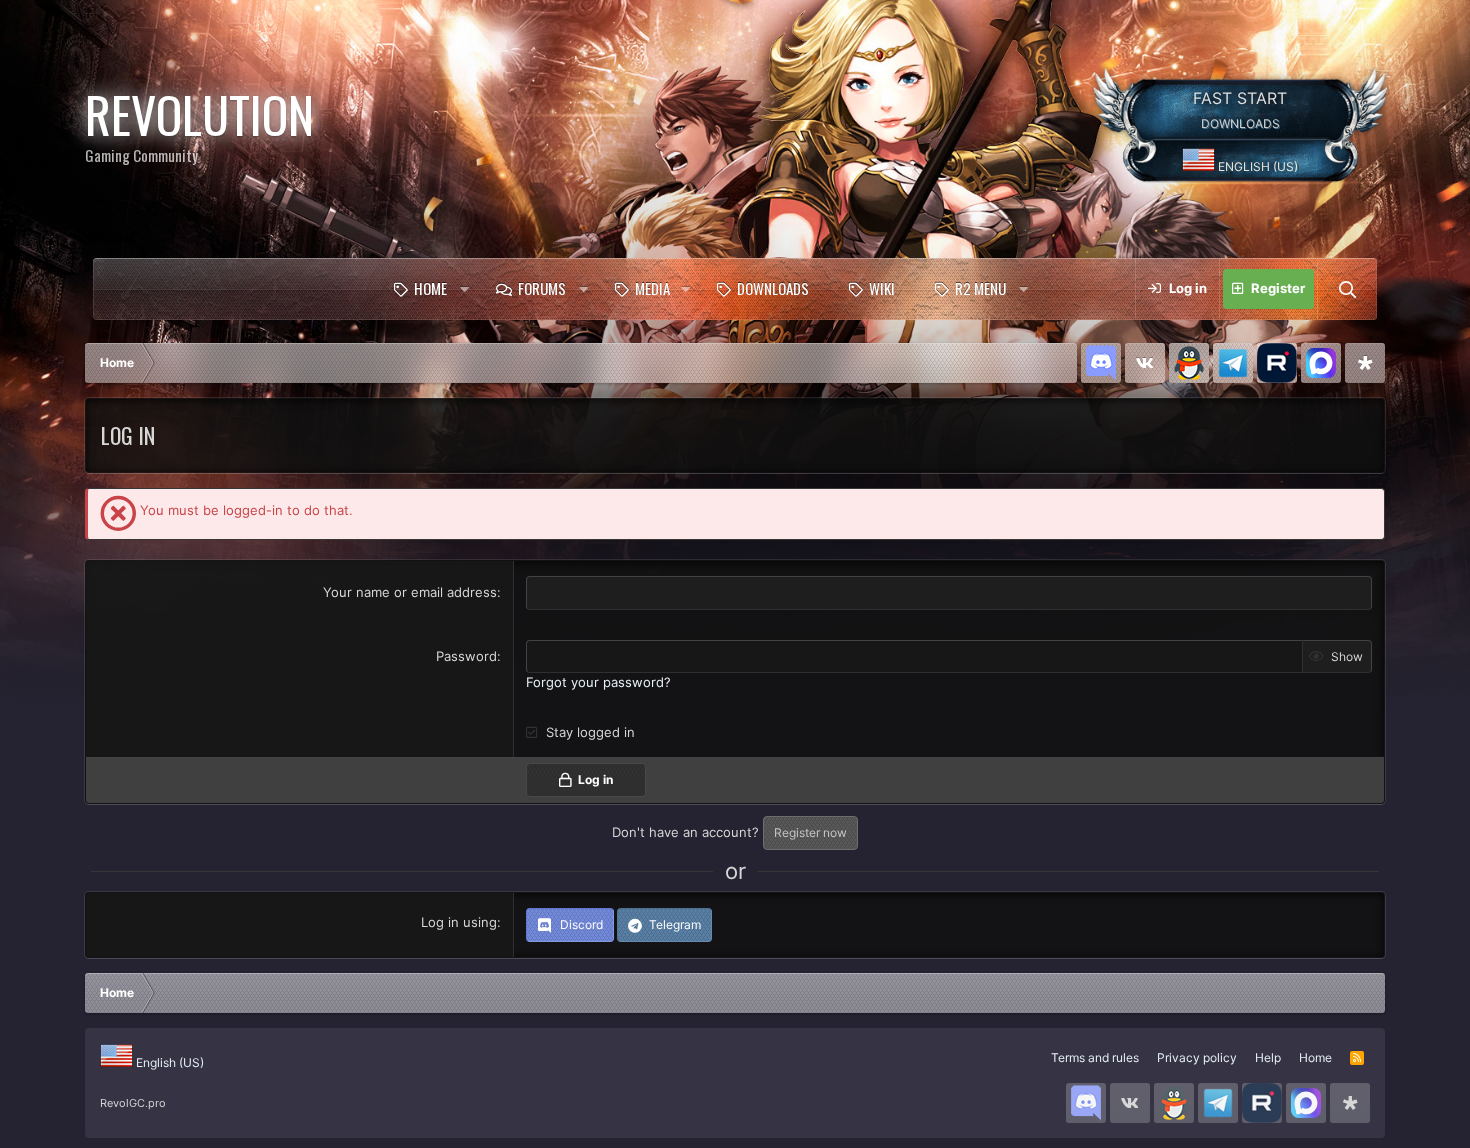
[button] (464, 289)
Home (430, 288)
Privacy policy (1197, 1057)
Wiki (882, 288)
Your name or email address (410, 592)
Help (1268, 1057)
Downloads (773, 288)
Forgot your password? (598, 682)
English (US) (1256, 166)
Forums (542, 288)
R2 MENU (980, 288)
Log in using (459, 922)
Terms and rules (1095, 1057)
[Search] (1347, 289)
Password (466, 656)
